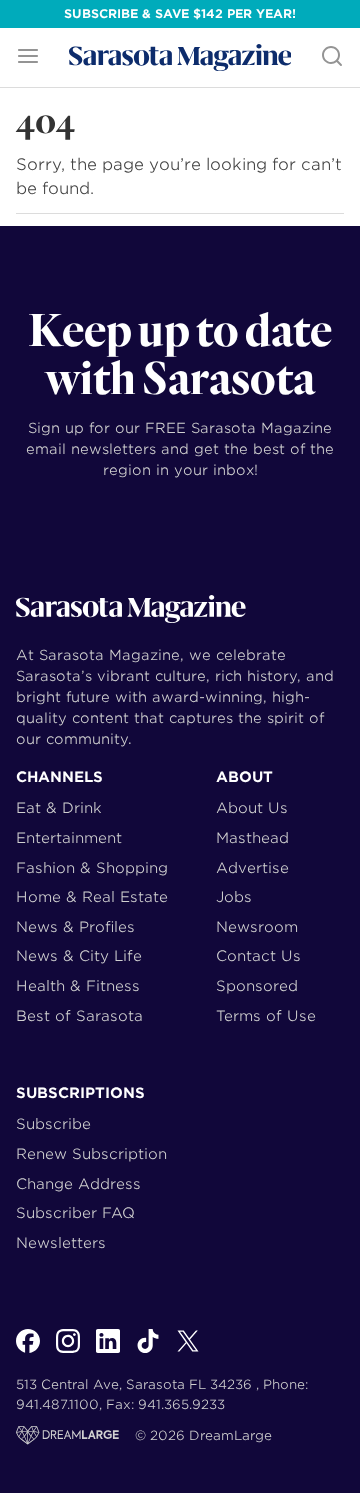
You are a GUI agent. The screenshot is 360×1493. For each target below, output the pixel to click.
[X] (188, 1352)
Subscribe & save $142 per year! (180, 13)
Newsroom (257, 926)
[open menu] (28, 57)
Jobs (234, 896)
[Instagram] (68, 1352)
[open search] (332, 57)
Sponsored (257, 985)
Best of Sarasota (79, 1015)
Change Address (78, 1183)
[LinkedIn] (108, 1352)
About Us (252, 807)
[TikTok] (148, 1352)
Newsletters (61, 1242)
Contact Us (258, 955)
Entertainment (69, 837)
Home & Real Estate (92, 896)
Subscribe (53, 1123)
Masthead (252, 837)
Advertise (252, 867)
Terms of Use (266, 1015)
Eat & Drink (59, 807)
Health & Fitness (78, 985)
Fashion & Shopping (92, 867)
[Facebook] (28, 1352)
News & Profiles (75, 926)
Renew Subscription (91, 1153)
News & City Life (79, 955)
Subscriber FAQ (75, 1212)
